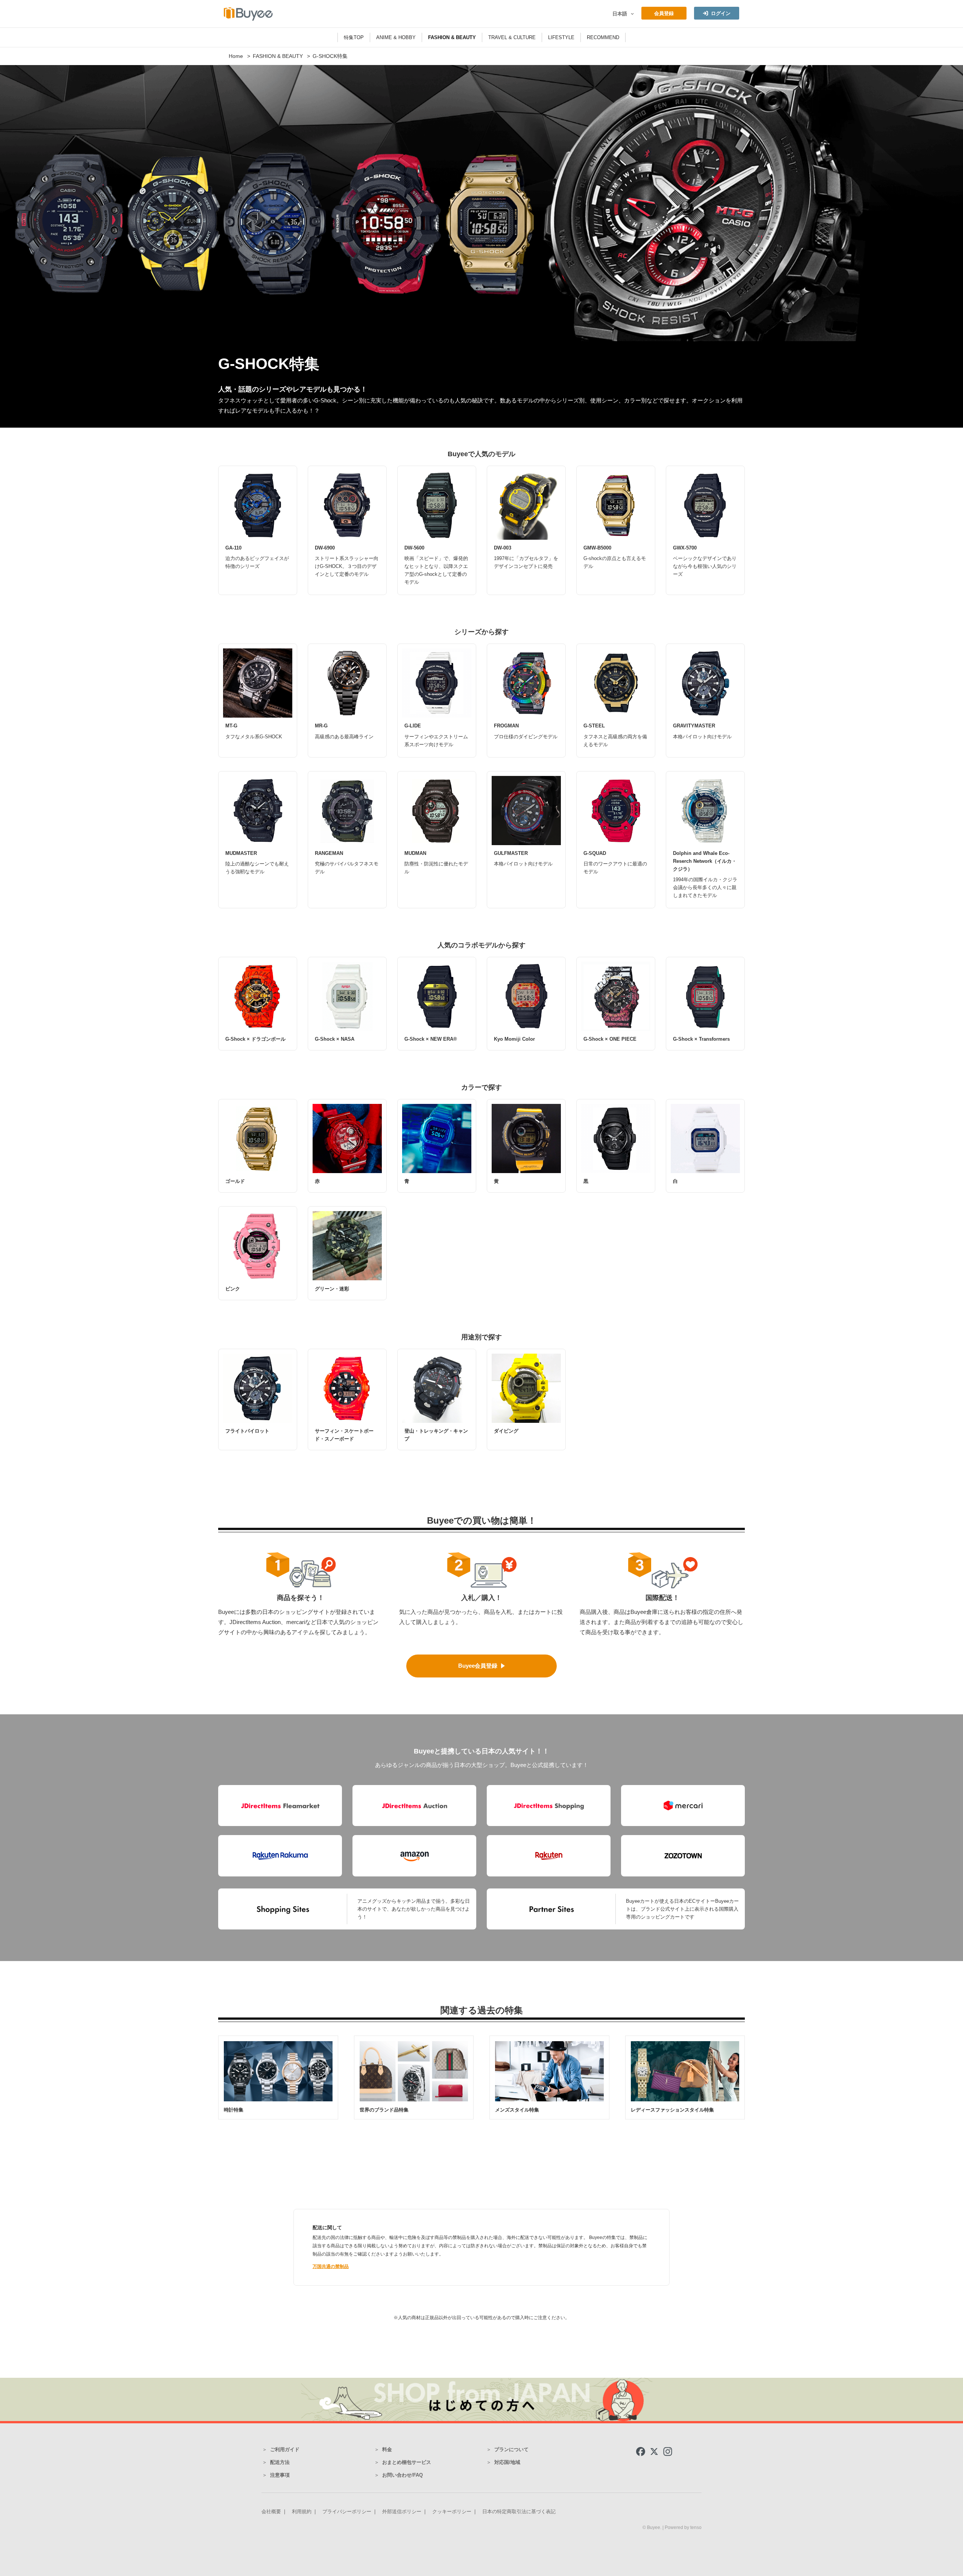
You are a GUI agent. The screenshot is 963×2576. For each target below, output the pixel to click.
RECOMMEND (603, 37)
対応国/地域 (507, 2462)
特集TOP (354, 37)
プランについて (511, 2449)
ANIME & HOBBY (396, 37)
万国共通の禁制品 (331, 2266)
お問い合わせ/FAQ (403, 2475)
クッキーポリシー (452, 2511)
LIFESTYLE (561, 37)
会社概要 (271, 2511)
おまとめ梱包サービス (407, 2462)
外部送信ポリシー (402, 2511)
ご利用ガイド (285, 2449)
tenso (696, 2527)
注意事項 (280, 2475)
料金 (387, 2449)
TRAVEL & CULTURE (512, 37)
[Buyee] (248, 14)
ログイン (721, 13)
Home (236, 56)
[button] (631, 14)
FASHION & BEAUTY (452, 37)
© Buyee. (652, 2527)
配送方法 (280, 2462)
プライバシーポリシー (347, 2511)
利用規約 (302, 2511)
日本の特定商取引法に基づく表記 (519, 2511)
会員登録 (664, 13)
